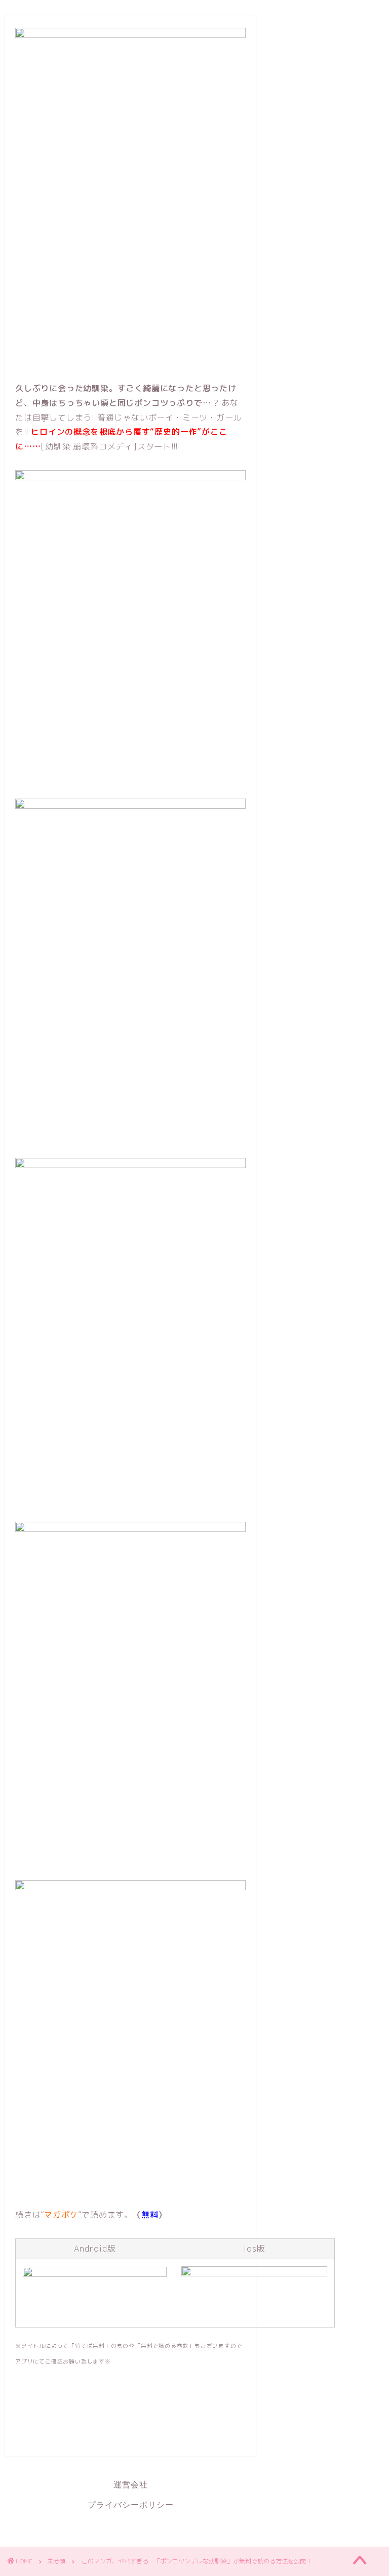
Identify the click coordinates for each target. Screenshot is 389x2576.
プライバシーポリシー (131, 2505)
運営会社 (131, 2485)
